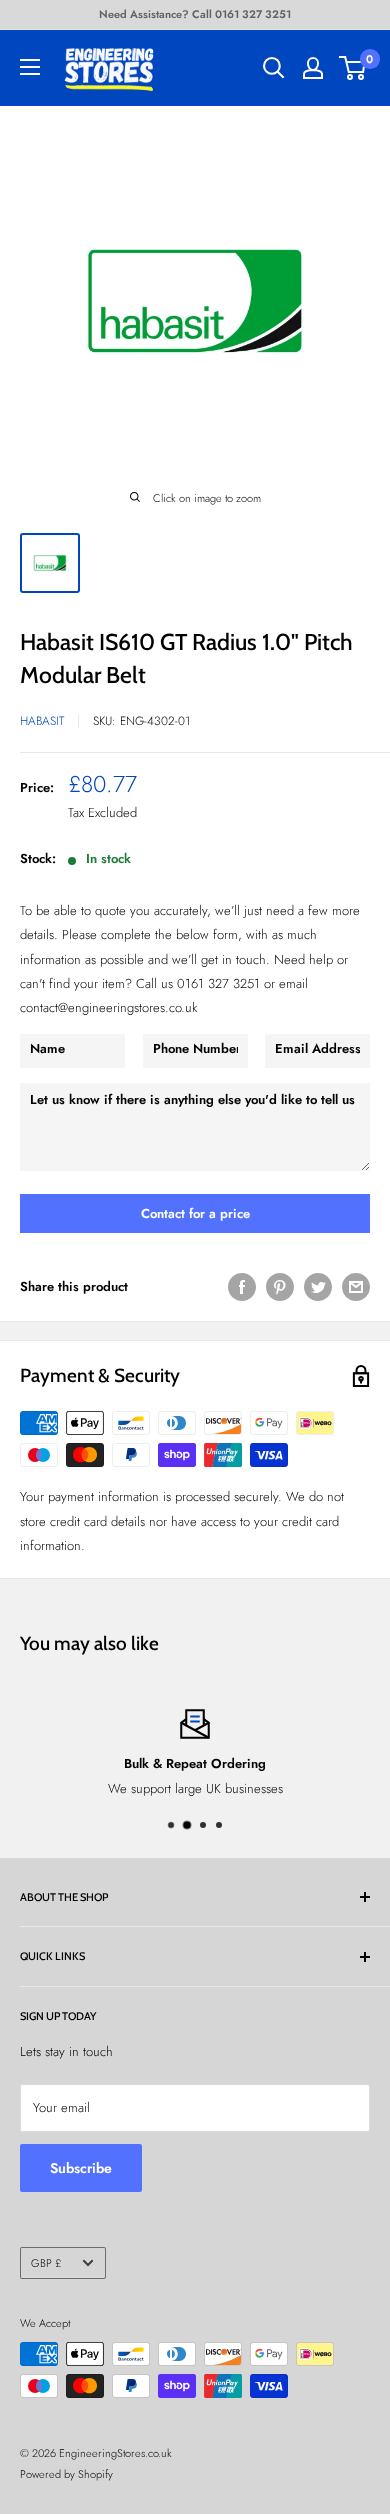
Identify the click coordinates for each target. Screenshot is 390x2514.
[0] (353, 68)
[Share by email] (356, 1287)
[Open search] (274, 68)
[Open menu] (30, 67)
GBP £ (46, 2263)
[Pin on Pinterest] (280, 1287)
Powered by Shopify (66, 2474)
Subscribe (81, 2168)
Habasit (42, 721)
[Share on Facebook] (242, 1287)
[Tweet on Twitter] (318, 1287)
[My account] (313, 68)
